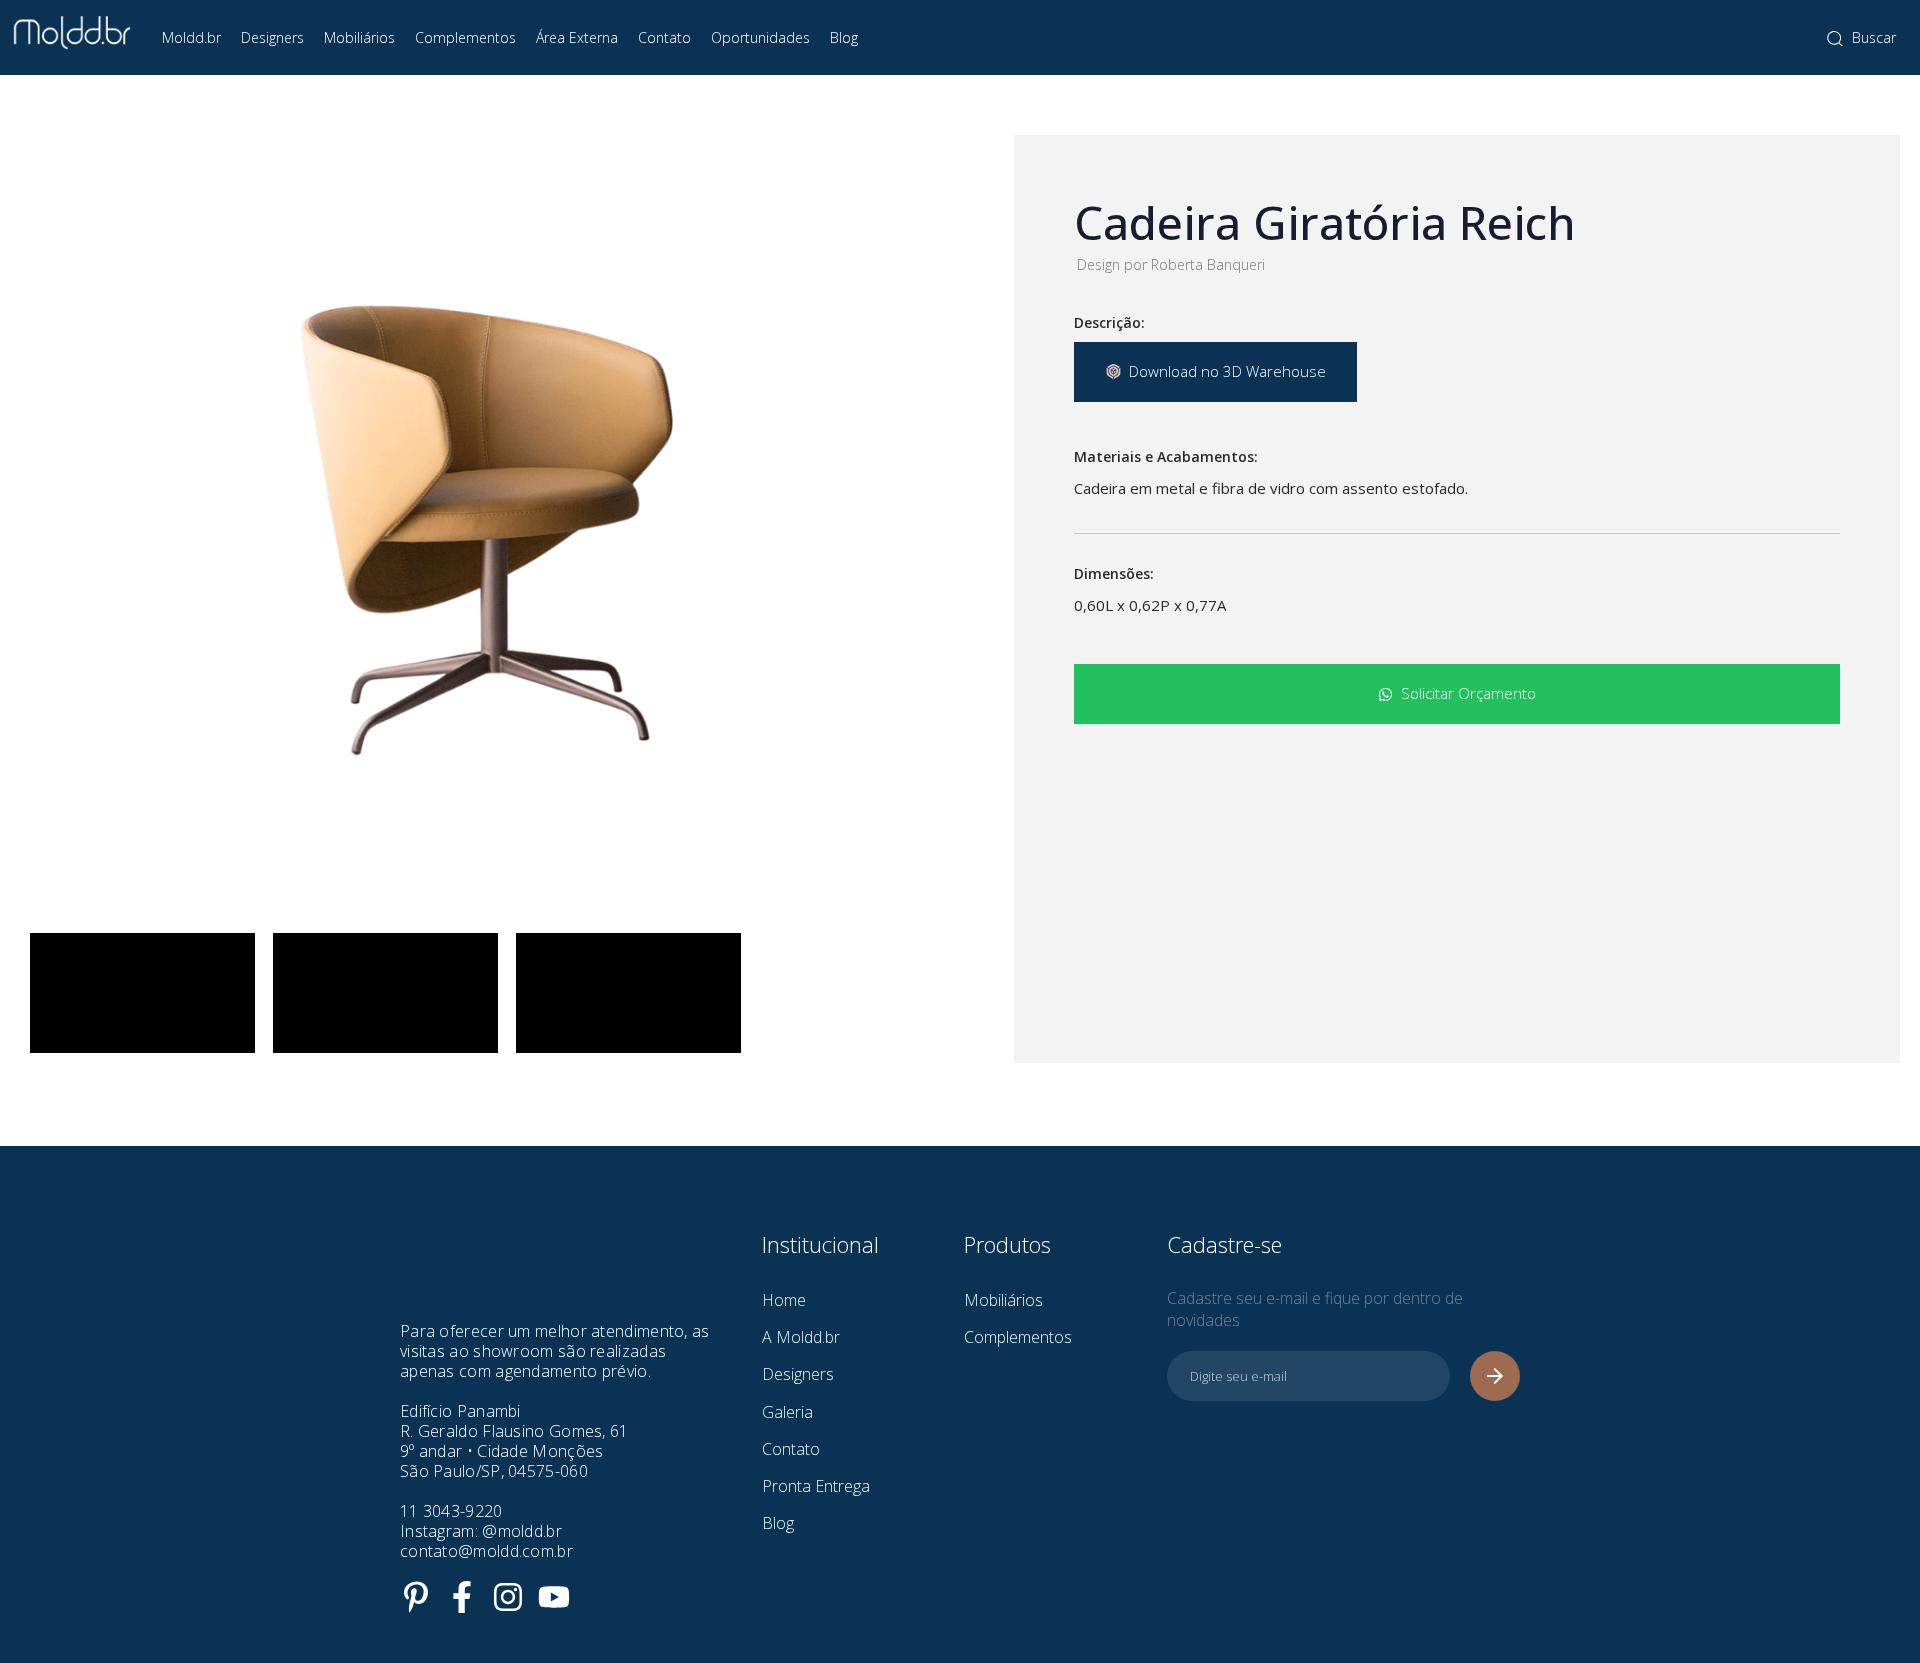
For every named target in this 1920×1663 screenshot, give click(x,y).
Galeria (787, 1412)
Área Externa (577, 37)
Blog (844, 37)
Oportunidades (760, 37)
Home (784, 1300)
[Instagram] (508, 1597)
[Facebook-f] (462, 1597)
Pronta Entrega (816, 1486)
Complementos (465, 37)
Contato (664, 37)
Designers (272, 37)
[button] (1861, 38)
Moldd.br (191, 37)
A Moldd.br (801, 1337)
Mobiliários (359, 37)
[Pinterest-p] (416, 1597)
